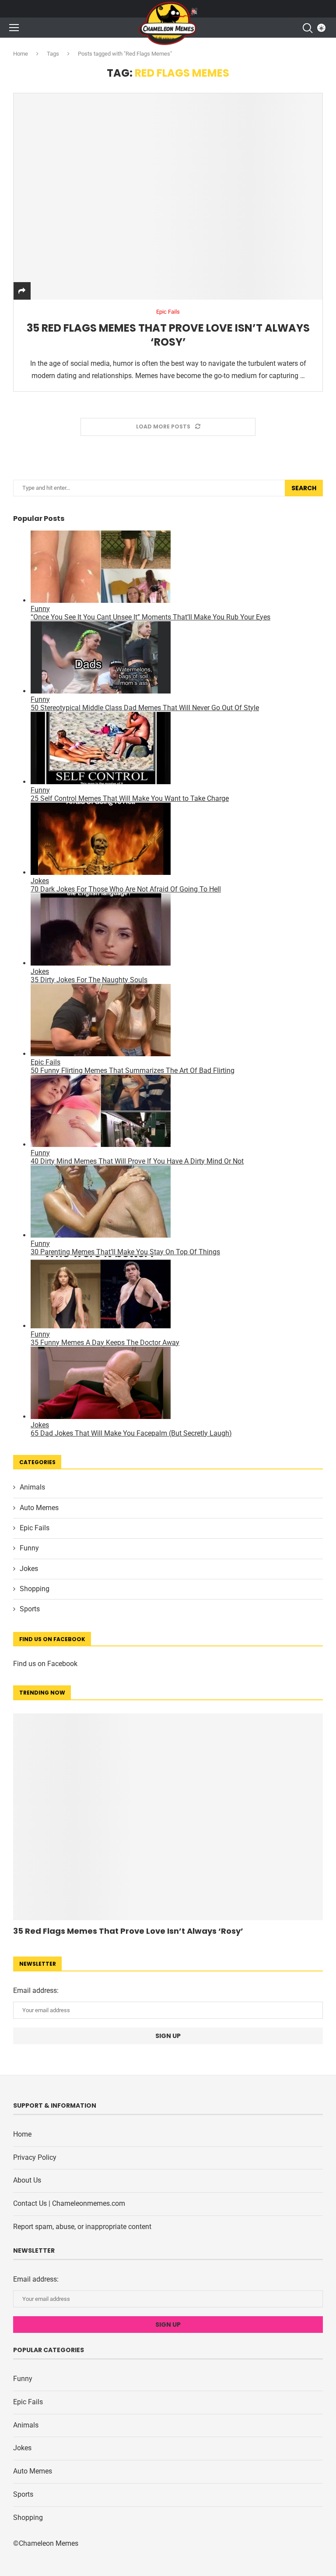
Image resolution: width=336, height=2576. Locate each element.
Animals (32, 1487)
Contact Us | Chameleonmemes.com (69, 2203)
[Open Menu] (14, 28)
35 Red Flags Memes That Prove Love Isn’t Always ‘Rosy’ (168, 335)
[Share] (22, 291)
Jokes (29, 1569)
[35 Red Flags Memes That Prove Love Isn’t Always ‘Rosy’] (168, 196)
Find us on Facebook (45, 1664)
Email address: (36, 1990)
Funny (29, 1548)
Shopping (35, 1589)
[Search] (307, 28)
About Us (27, 2180)
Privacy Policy (35, 2157)
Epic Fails (35, 1528)
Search (304, 488)
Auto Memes (39, 1508)
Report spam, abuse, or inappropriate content (82, 2227)
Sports (30, 1609)
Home (21, 54)
